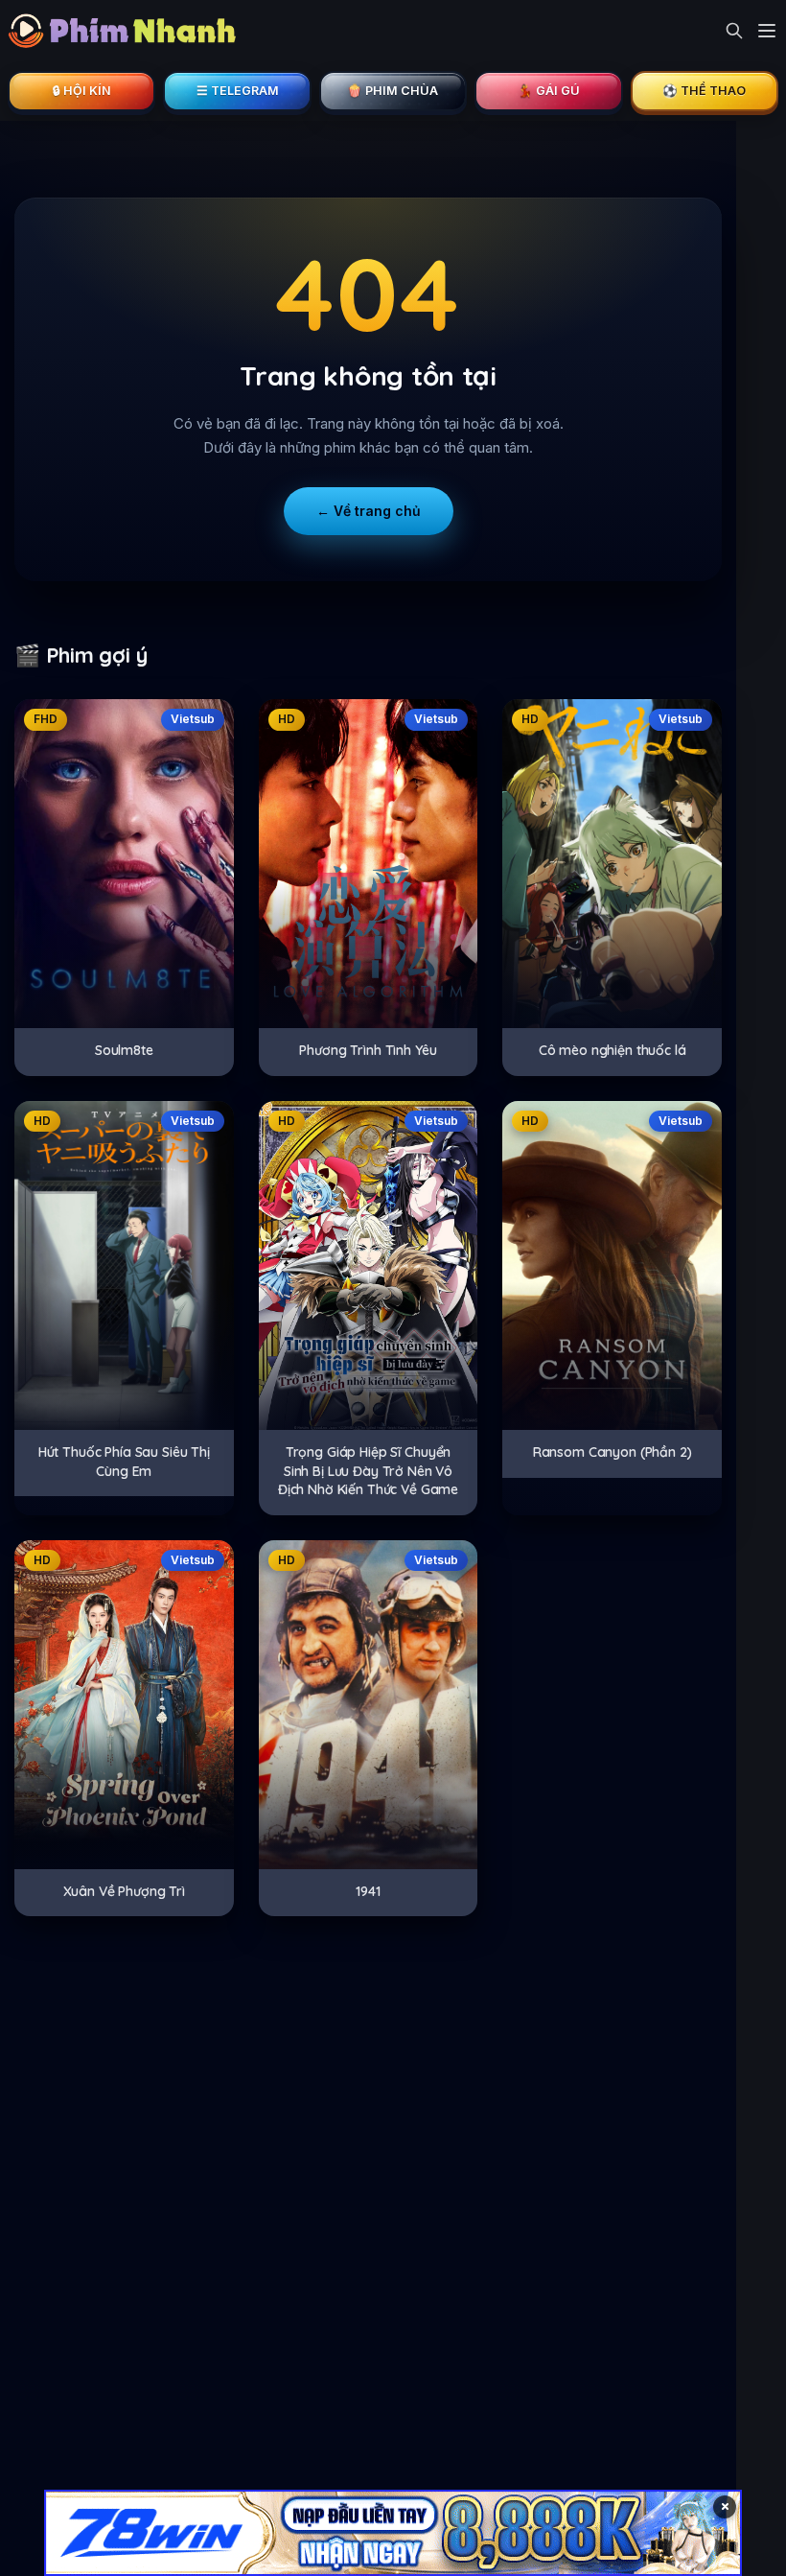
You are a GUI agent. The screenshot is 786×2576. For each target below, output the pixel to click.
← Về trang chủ (369, 511)
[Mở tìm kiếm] (734, 31)
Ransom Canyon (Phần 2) (613, 1452)
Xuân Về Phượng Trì (124, 1891)
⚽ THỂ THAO (704, 91)
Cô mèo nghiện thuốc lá (613, 1050)
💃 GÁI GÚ (549, 91)
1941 (368, 1891)
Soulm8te (124, 1050)
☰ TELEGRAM (238, 91)
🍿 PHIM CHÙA (393, 91)
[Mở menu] (767, 31)
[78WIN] (393, 2533)
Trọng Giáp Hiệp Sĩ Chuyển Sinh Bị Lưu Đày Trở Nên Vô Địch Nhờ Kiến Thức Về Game (368, 1471)
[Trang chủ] (127, 31)
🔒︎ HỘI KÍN (82, 91)
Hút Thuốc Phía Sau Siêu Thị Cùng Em (124, 1462)
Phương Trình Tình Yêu (368, 1050)
